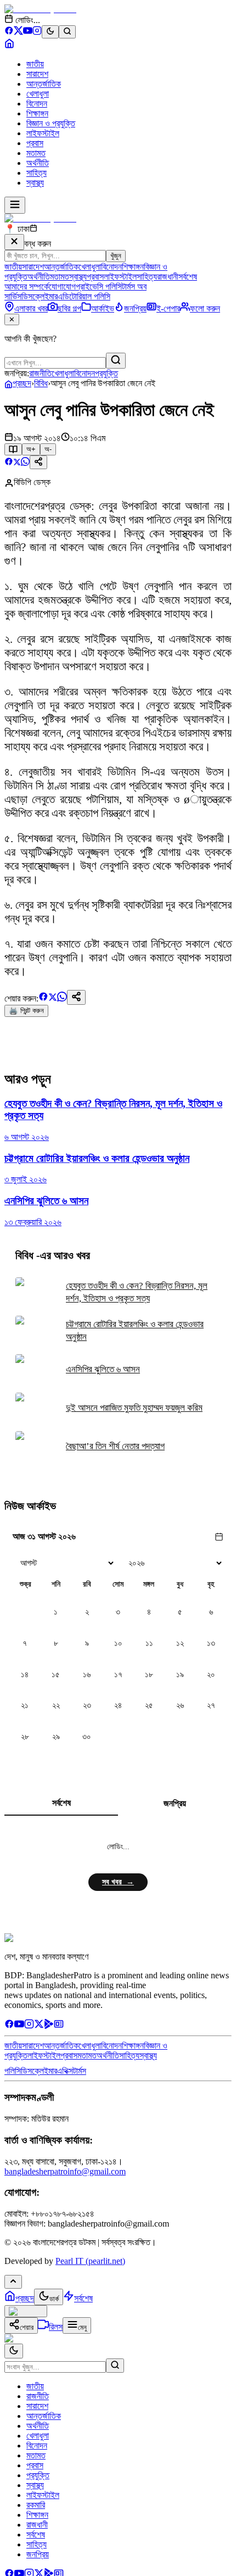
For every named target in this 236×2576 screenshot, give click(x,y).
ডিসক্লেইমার (40, 296)
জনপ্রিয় (175, 1803)
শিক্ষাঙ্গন (37, 113)
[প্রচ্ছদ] (9, 45)
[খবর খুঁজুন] (67, 32)
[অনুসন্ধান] (115, 2366)
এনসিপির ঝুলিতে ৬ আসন (103, 1369)
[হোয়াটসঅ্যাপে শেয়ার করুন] (25, 463)
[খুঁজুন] (116, 361)
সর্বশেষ (188, 277)
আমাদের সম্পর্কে (27, 286)
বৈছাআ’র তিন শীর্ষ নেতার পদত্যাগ (115, 1446)
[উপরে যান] (13, 2282)
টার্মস (80, 2071)
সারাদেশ (37, 74)
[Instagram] (37, 32)
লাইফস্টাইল (43, 133)
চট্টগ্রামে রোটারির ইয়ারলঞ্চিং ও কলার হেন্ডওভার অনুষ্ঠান (135, 1331)
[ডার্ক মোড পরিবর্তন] (14, 2351)
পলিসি (13, 2071)
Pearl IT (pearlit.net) (90, 2261)
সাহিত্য (36, 173)
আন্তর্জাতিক (44, 84)
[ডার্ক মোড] (50, 32)
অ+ (31, 449)
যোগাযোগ (62, 286)
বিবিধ (41, 383)
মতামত (36, 153)
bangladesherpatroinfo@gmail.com (65, 2171)
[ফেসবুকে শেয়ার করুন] (9, 463)
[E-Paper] (59, 2026)
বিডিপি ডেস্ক (32, 482)
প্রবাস (35, 143)
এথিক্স (65, 2071)
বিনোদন (37, 104)
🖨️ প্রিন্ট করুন (26, 1011)
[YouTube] (28, 32)
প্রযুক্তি (106, 373)
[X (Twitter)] (18, 32)
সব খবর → (118, 1882)
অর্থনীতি (38, 163)
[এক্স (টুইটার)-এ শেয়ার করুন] (17, 463)
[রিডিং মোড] (13, 449)
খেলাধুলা (38, 94)
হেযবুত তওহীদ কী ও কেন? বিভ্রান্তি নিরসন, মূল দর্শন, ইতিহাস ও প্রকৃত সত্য (137, 1292)
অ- (48, 449)
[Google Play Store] (49, 2026)
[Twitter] (39, 2026)
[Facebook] (9, 32)
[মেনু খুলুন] (15, 205)
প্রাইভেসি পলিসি (99, 286)
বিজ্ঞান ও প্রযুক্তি (51, 123)
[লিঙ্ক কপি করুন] (76, 997)
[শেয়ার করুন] (38, 462)
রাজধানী (168, 277)
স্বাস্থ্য (35, 183)
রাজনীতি (40, 373)
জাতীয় (35, 64)
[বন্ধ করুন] (14, 242)
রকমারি (36, 2505)
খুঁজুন (116, 256)
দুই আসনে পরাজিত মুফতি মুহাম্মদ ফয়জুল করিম (134, 1408)
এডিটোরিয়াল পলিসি (84, 296)
